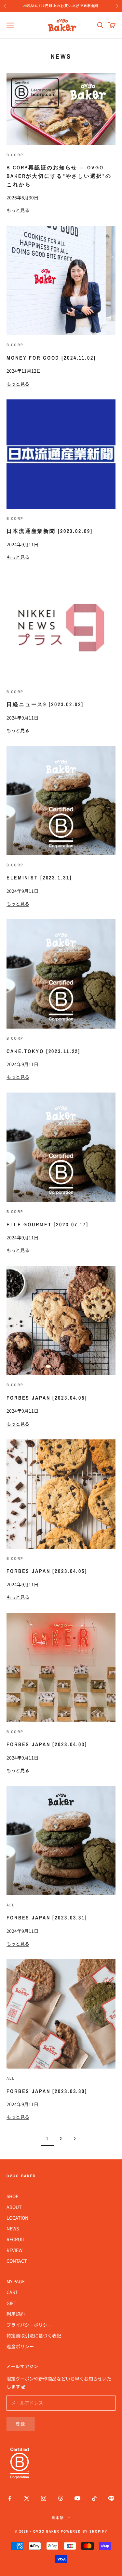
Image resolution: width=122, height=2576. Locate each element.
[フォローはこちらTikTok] (94, 2498)
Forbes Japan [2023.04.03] (47, 1744)
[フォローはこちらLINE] (111, 2498)
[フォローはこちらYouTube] (77, 2498)
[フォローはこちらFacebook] (10, 2498)
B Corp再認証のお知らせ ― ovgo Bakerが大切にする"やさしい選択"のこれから (59, 176)
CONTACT (17, 2261)
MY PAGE (16, 2281)
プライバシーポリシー (29, 2325)
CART (12, 2292)
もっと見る (18, 210)
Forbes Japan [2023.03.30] (47, 2091)
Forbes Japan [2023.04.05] (47, 1398)
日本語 (58, 2518)
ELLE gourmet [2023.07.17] (47, 1224)
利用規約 (16, 2314)
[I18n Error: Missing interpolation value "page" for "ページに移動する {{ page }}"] (75, 2139)
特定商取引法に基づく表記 (34, 2335)
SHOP (13, 2196)
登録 (21, 2424)
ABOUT (14, 2207)
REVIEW (14, 2250)
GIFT (11, 2303)
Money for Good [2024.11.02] (51, 358)
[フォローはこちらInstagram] (44, 2498)
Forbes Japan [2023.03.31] (47, 1917)
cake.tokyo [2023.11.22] (43, 1051)
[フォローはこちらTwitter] (27, 2498)
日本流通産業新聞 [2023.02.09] (49, 531)
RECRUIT (16, 2239)
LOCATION (17, 2218)
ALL (11, 1905)
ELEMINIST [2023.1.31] (39, 877)
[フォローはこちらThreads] (61, 2498)
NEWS (13, 2228)
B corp (15, 155)
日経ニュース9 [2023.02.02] (45, 704)
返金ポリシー (20, 2346)
